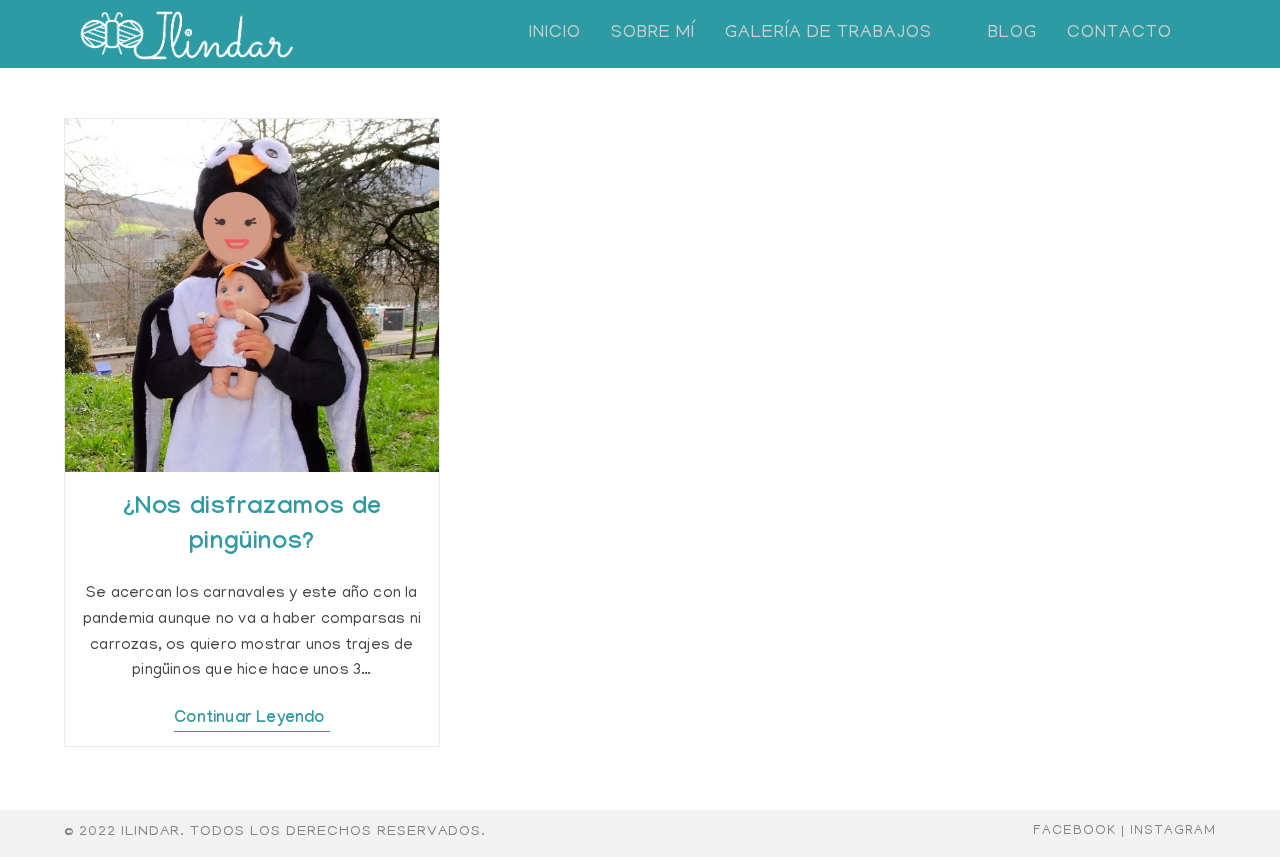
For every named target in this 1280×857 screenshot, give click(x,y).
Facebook (1074, 831)
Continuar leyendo (251, 719)
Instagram (1173, 831)
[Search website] (1209, 34)
